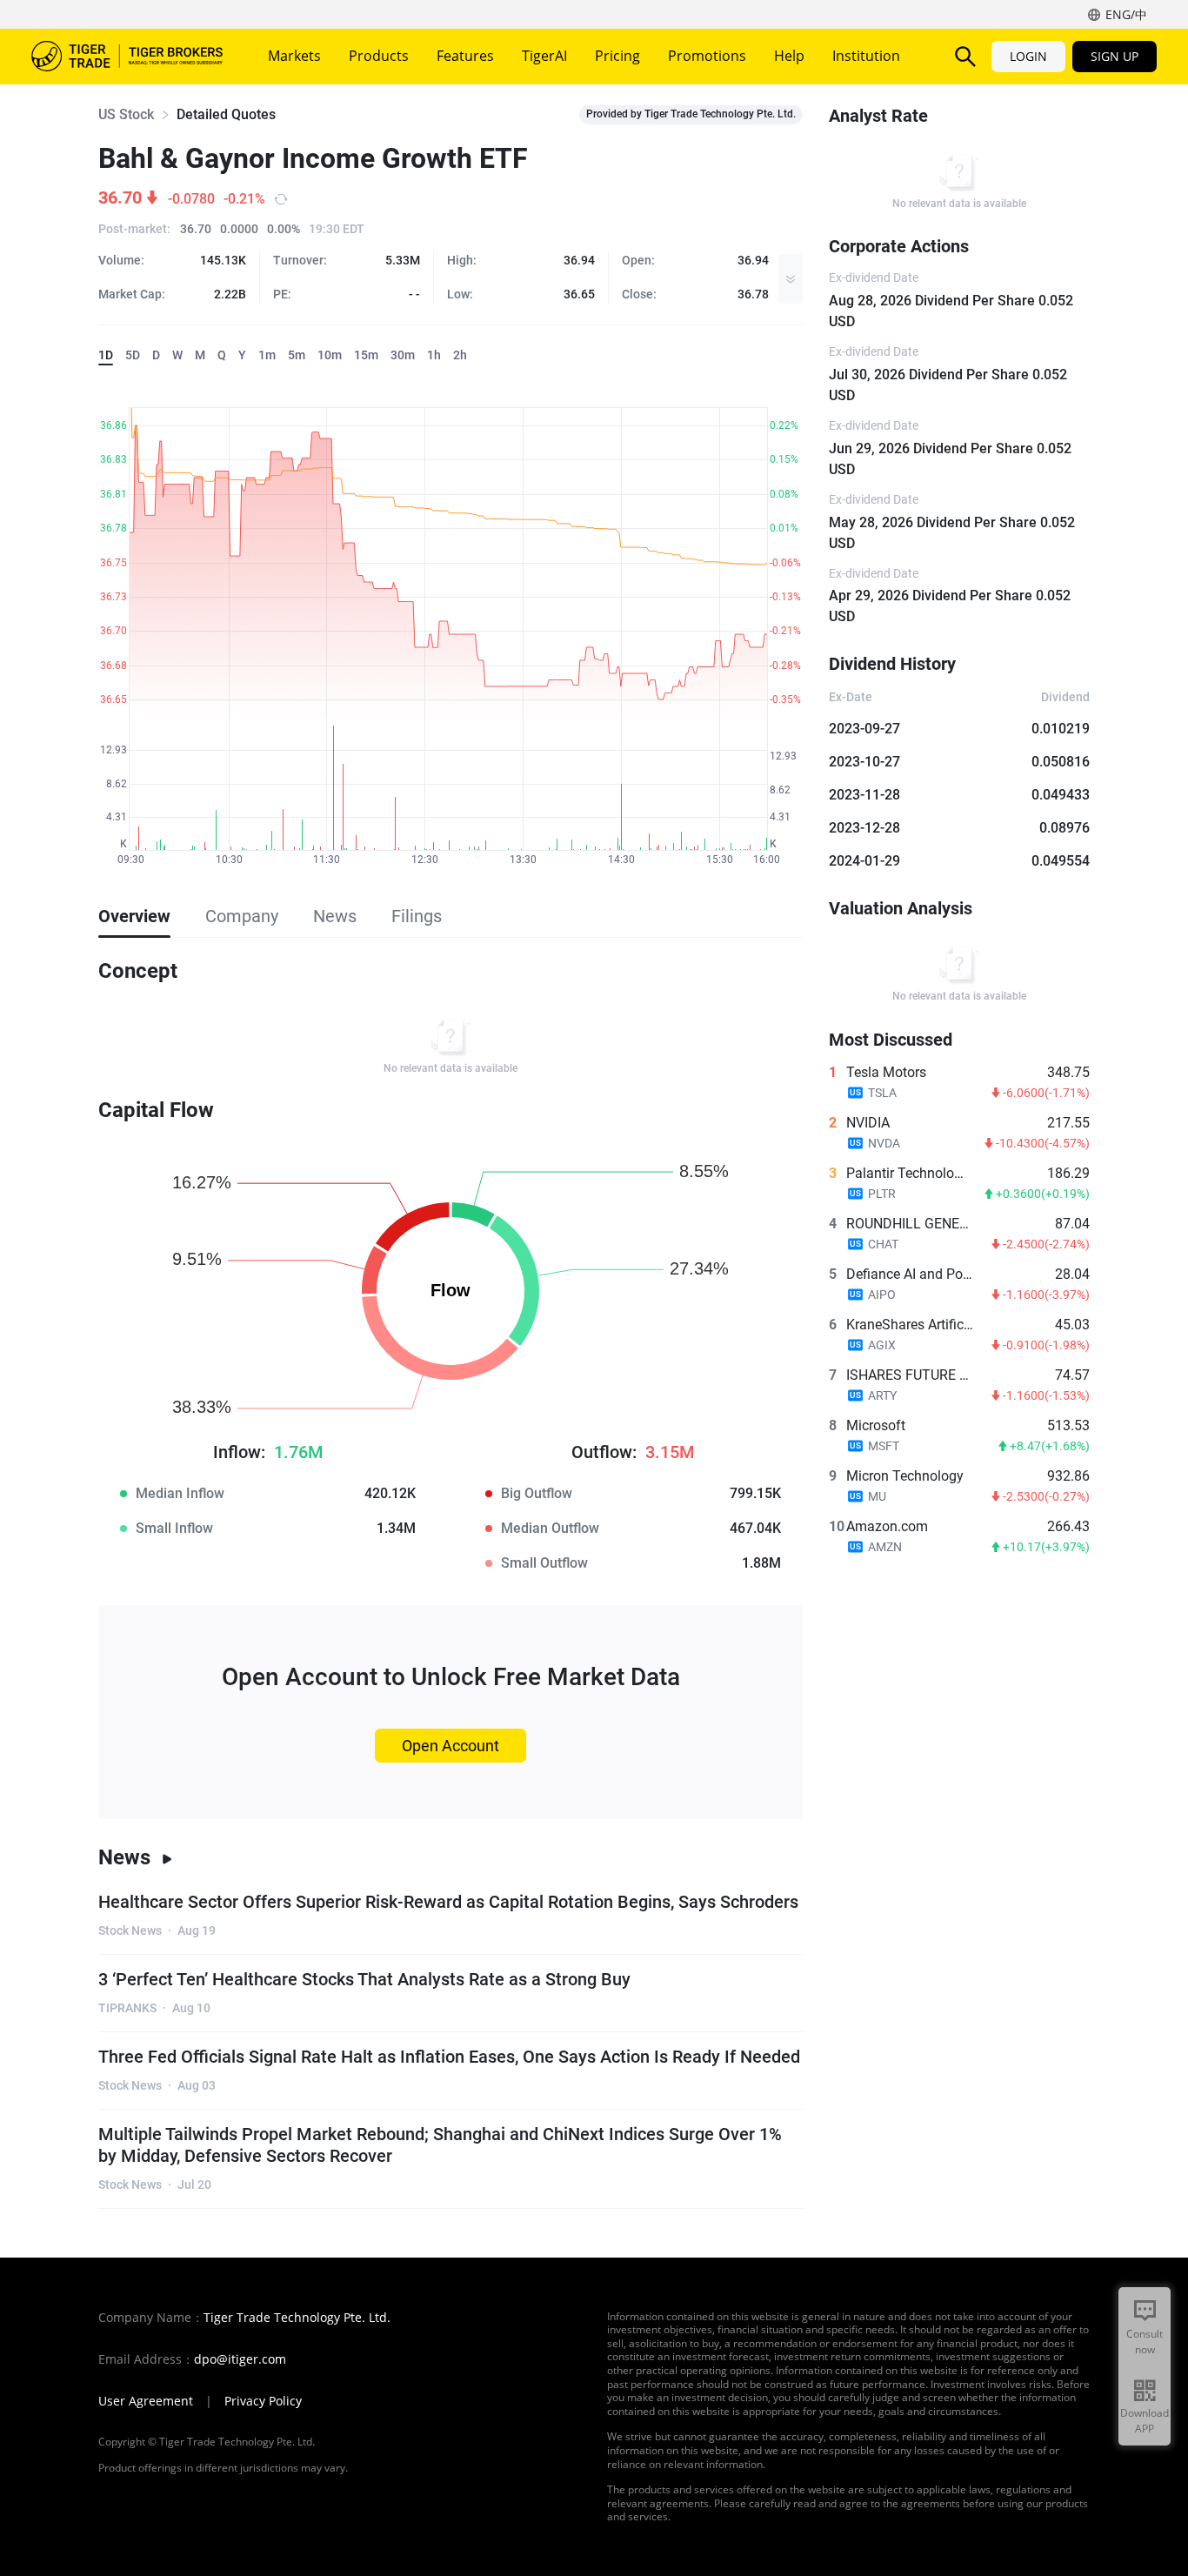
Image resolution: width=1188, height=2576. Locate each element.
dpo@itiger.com (240, 2359)
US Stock (126, 114)
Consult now (1145, 2342)
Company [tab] (242, 916)
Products (379, 56)
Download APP (1145, 2421)
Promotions (707, 56)
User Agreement (146, 2401)
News (124, 1857)
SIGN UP (1115, 56)
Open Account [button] (451, 1746)
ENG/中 (1126, 14)
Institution (866, 56)
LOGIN (1028, 56)
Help (789, 56)
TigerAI (544, 56)
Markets (294, 56)
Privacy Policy (263, 2401)
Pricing (617, 56)
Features (465, 56)
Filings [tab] (417, 916)
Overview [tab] (134, 916)
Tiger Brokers (127, 57)
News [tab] (335, 916)
